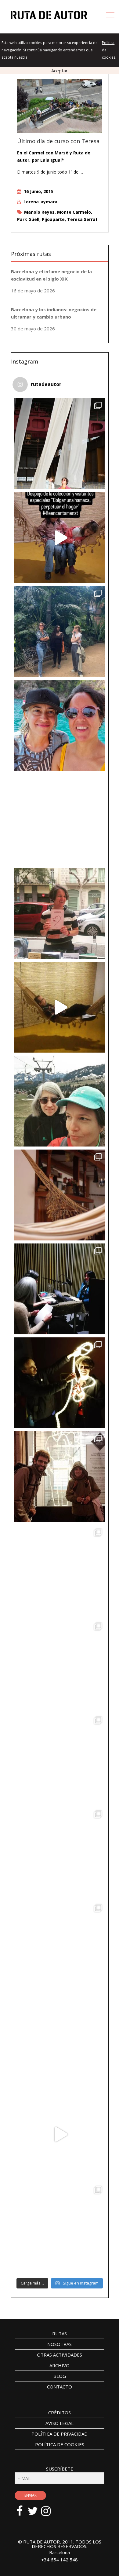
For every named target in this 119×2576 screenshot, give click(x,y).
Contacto (60, 2387)
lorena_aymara (40, 202)
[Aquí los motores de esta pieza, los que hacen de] (60, 538)
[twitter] (36, 2508)
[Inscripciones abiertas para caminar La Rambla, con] (60, 2040)
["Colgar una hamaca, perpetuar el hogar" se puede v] (60, 1007)
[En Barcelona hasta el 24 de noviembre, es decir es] (60, 444)
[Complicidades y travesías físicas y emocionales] (60, 2134)
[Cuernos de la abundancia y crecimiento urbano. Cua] (60, 1665)
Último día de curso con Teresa (58, 141)
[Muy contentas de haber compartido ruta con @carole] (60, 631)
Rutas (60, 2333)
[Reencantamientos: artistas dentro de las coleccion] (60, 819)
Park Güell (28, 219)
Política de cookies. (109, 50)
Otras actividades (60, 2355)
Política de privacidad (60, 2434)
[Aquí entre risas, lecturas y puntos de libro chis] (60, 913)
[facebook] (23, 2508)
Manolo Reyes (39, 212)
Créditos (60, 2412)
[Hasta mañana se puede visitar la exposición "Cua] (60, 1759)
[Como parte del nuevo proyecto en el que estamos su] (60, 1289)
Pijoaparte (53, 219)
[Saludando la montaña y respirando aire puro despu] (60, 1101)
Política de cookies (60, 2444)
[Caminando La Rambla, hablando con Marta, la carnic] (60, 1852)
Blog (60, 2376)
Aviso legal (60, 2423)
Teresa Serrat (82, 219)
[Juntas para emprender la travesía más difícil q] (60, 725)
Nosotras (60, 2344)
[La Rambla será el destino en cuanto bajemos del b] (60, 1946)
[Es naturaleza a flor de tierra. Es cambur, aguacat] (60, 2228)
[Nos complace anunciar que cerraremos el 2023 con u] (60, 1477)
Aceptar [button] (60, 71)
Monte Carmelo (74, 212)
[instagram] (49, 2508)
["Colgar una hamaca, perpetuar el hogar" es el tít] (60, 1195)
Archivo (60, 2365)
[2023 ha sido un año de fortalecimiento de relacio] (60, 1383)
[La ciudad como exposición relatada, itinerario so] (60, 1571)
